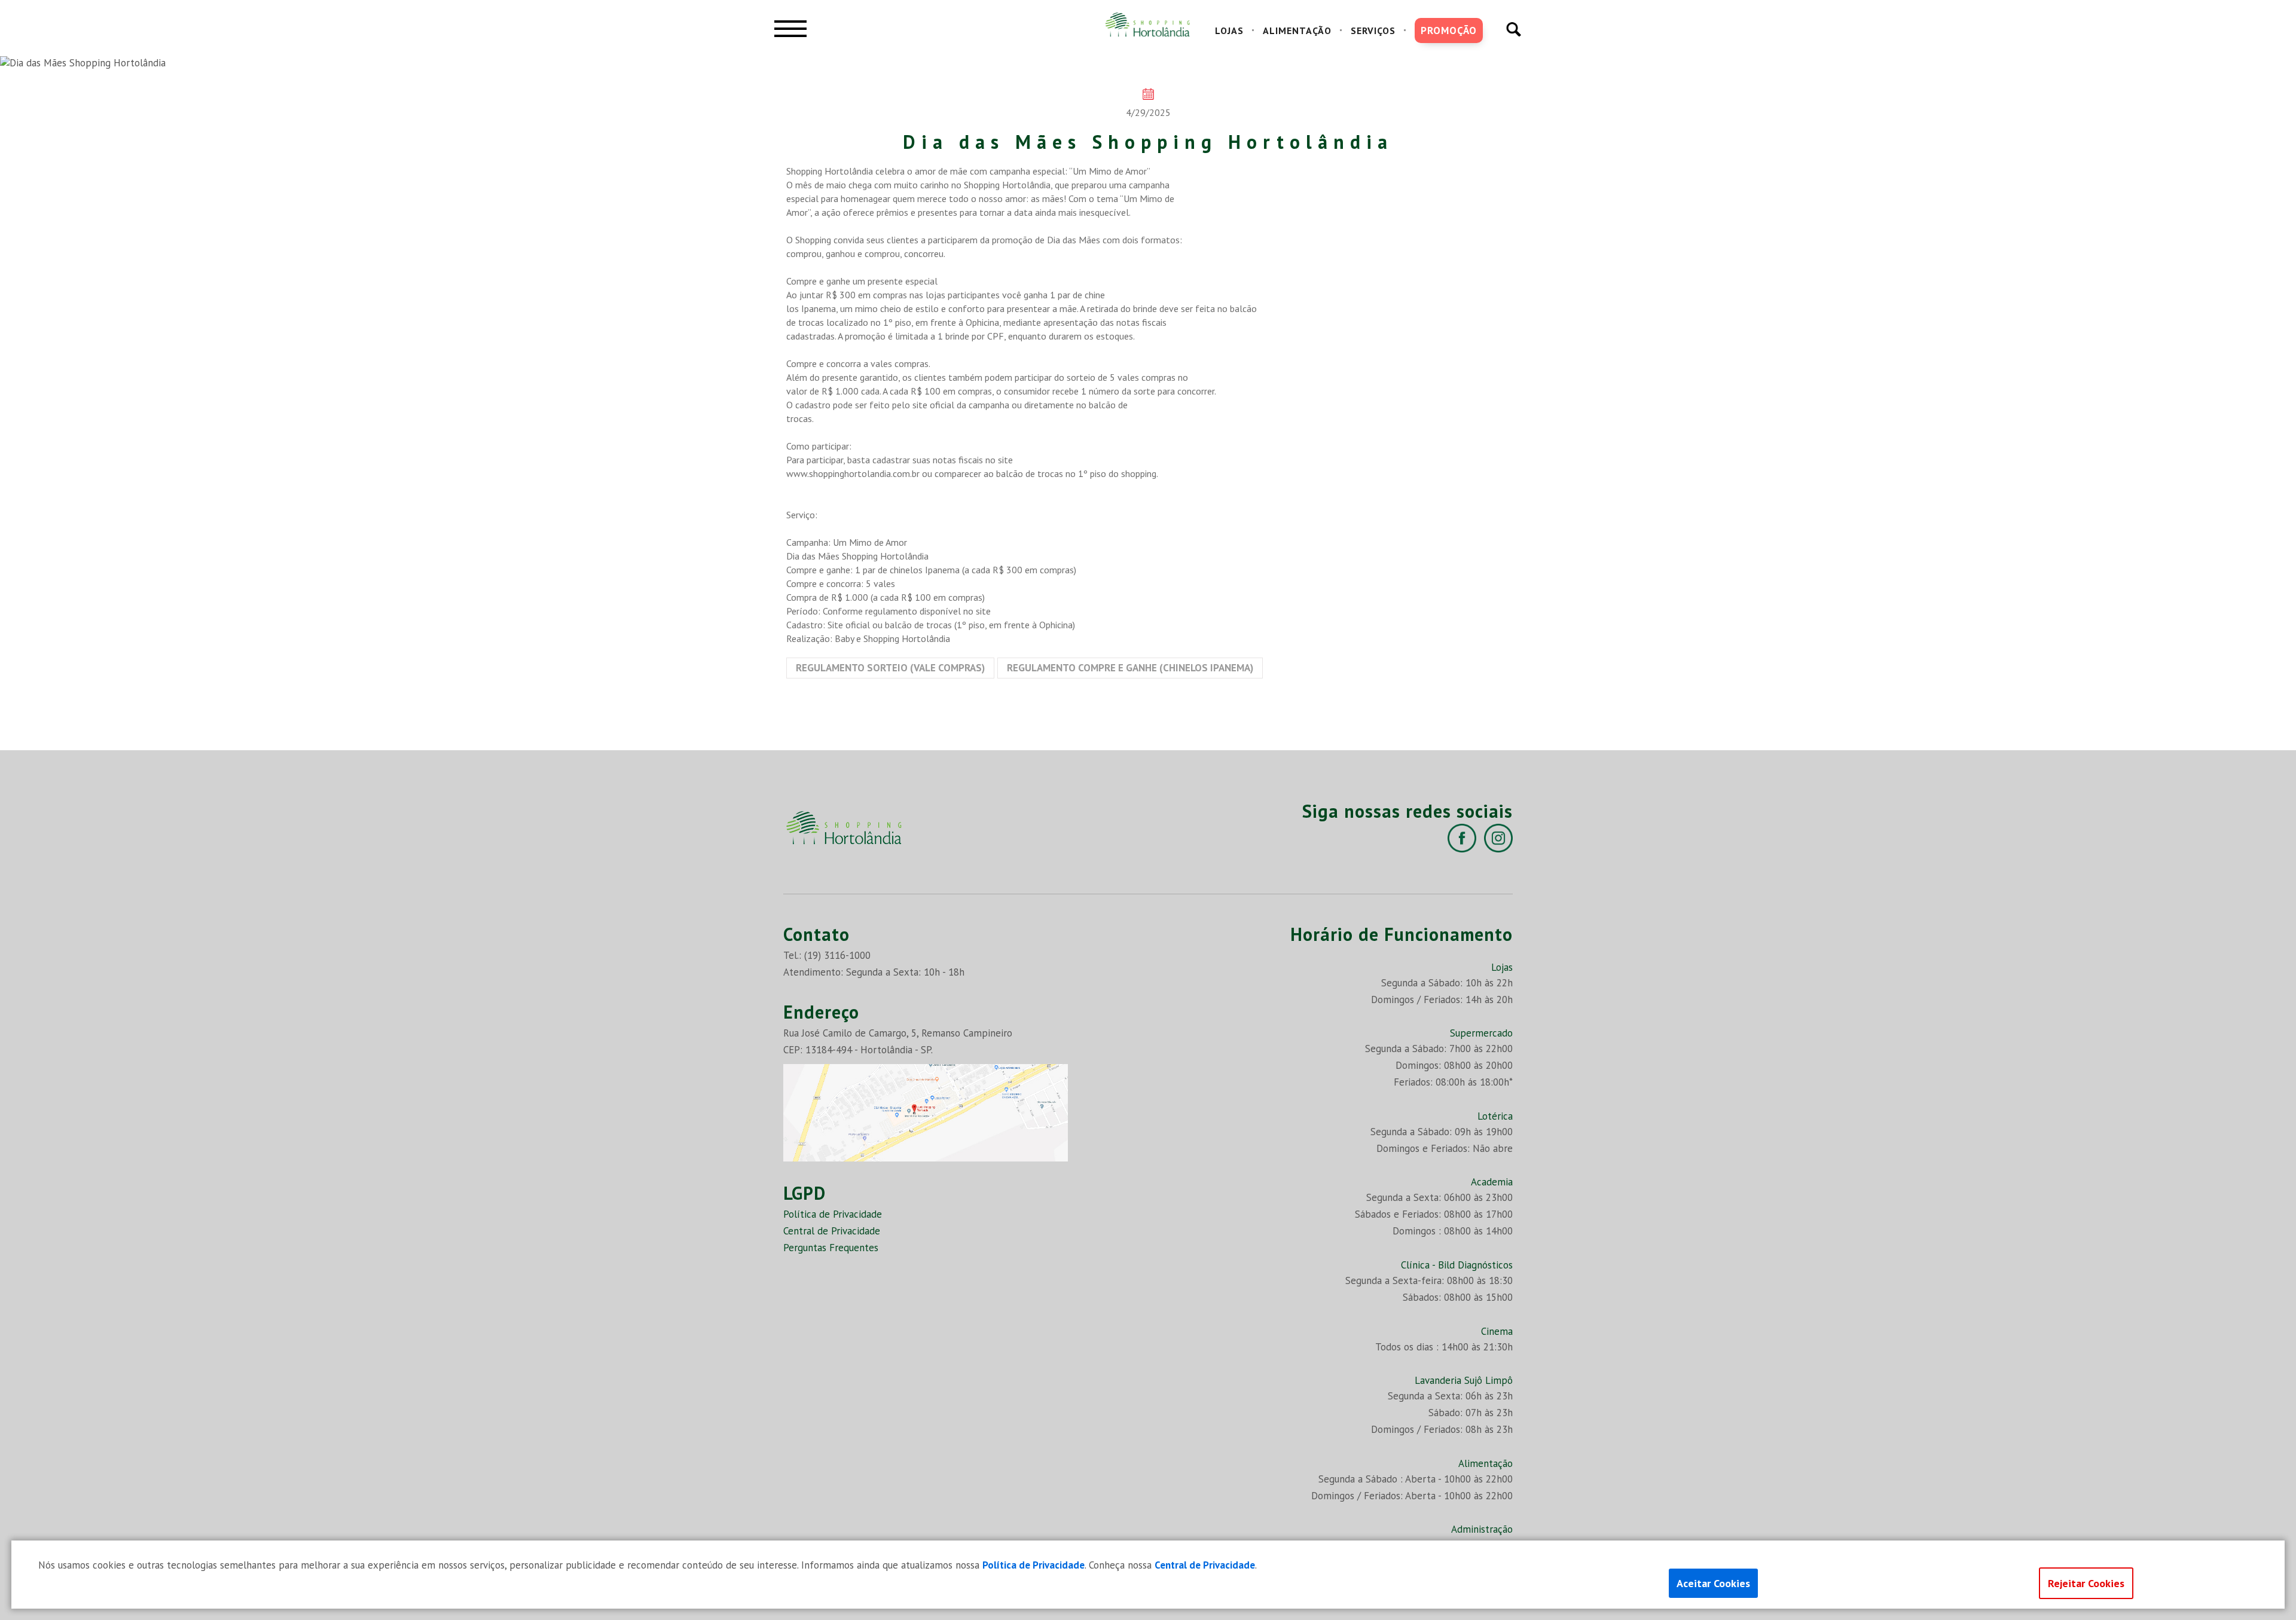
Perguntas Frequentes (831, 1248)
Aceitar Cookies (1713, 1583)
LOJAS (1229, 30)
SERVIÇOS (1373, 30)
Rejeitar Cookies (2086, 1583)
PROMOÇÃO (1449, 30)
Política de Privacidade (833, 1214)
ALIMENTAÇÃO (1297, 30)
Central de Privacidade (832, 1231)
